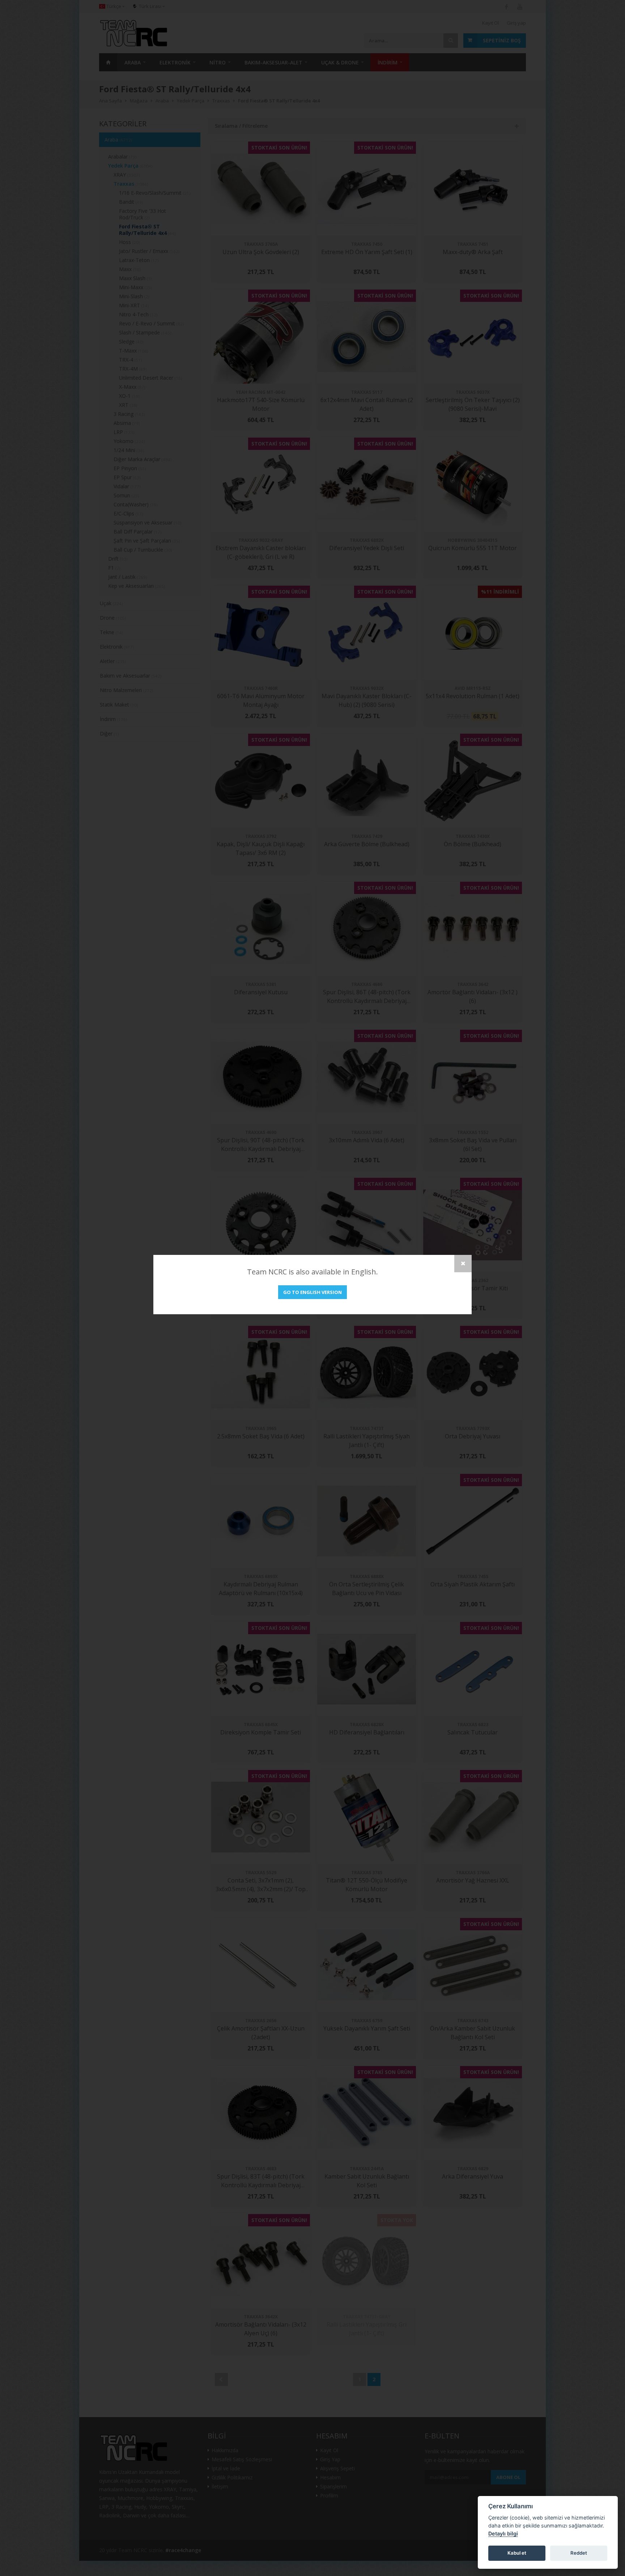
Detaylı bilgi (503, 2533)
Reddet (579, 2553)
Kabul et (517, 2553)
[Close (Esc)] (463, 1264)
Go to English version (312, 1292)
